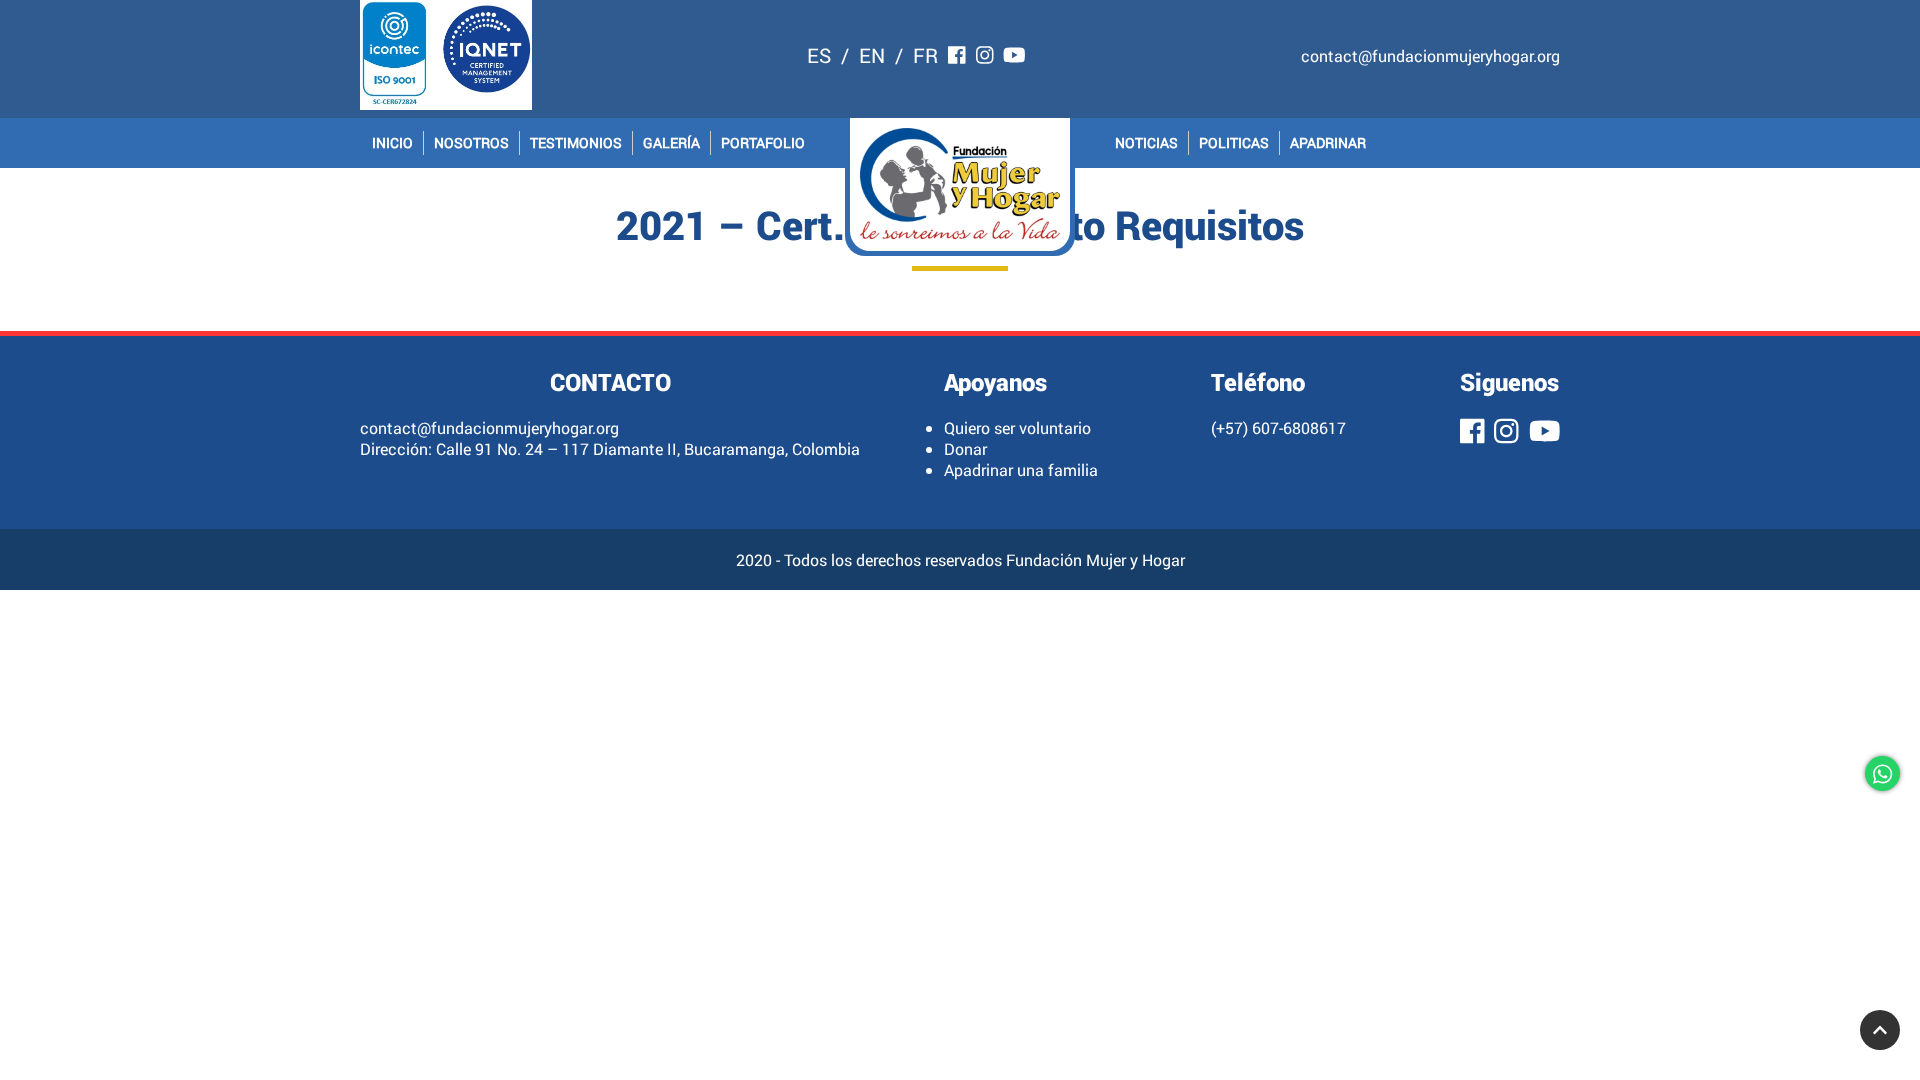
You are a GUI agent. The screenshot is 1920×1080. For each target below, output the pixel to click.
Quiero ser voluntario (1017, 427)
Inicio (392, 142)
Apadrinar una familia (1021, 469)
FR (925, 55)
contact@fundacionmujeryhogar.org (1430, 55)
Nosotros (471, 142)
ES (819, 55)
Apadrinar (1328, 142)
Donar (965, 448)
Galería (671, 142)
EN (872, 55)
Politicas (1234, 142)
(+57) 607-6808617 (1278, 427)
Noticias (1146, 142)
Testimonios (576, 142)
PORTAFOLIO (763, 142)
